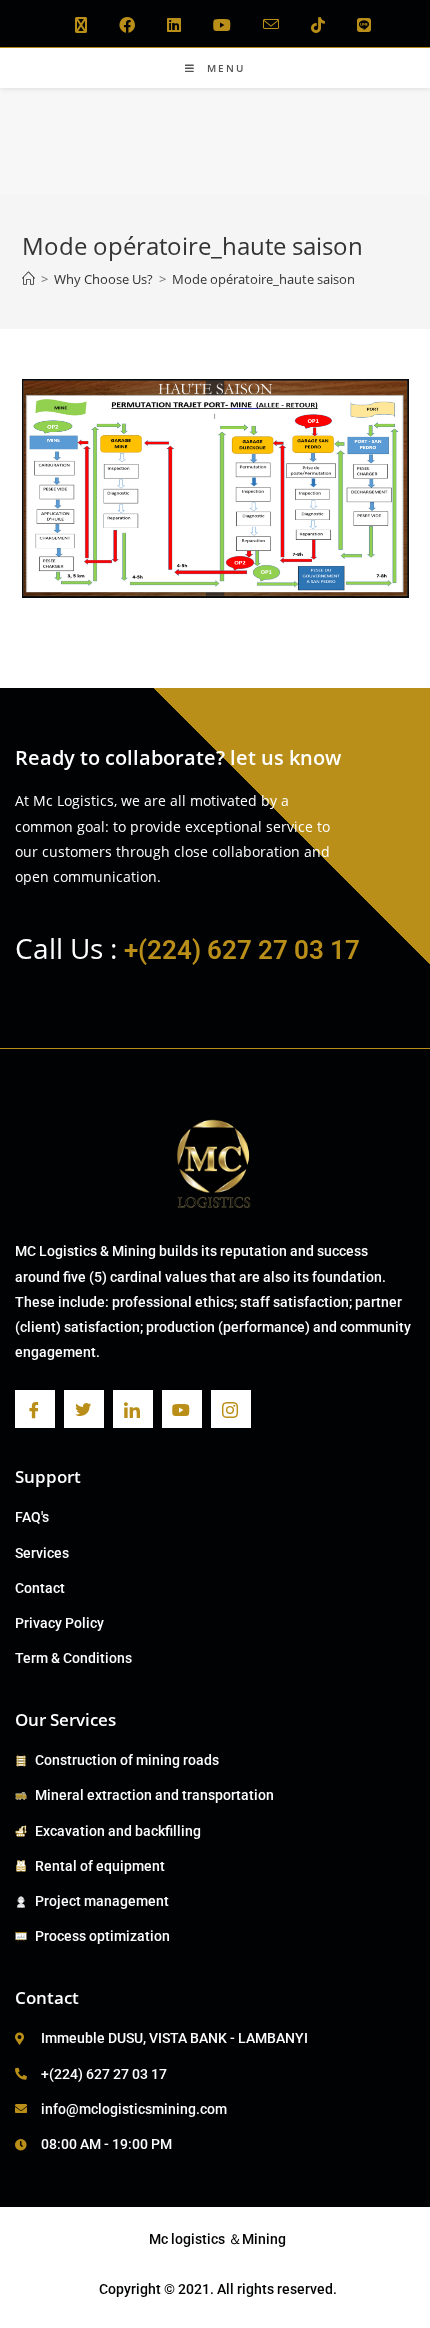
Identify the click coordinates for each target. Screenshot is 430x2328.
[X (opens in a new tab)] (81, 25)
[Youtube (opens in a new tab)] (222, 25)
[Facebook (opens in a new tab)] (127, 25)
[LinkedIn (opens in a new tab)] (174, 25)
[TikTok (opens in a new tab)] (318, 25)
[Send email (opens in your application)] (271, 25)
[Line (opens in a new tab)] (356, 25)
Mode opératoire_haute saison (263, 279)
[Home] (28, 279)
